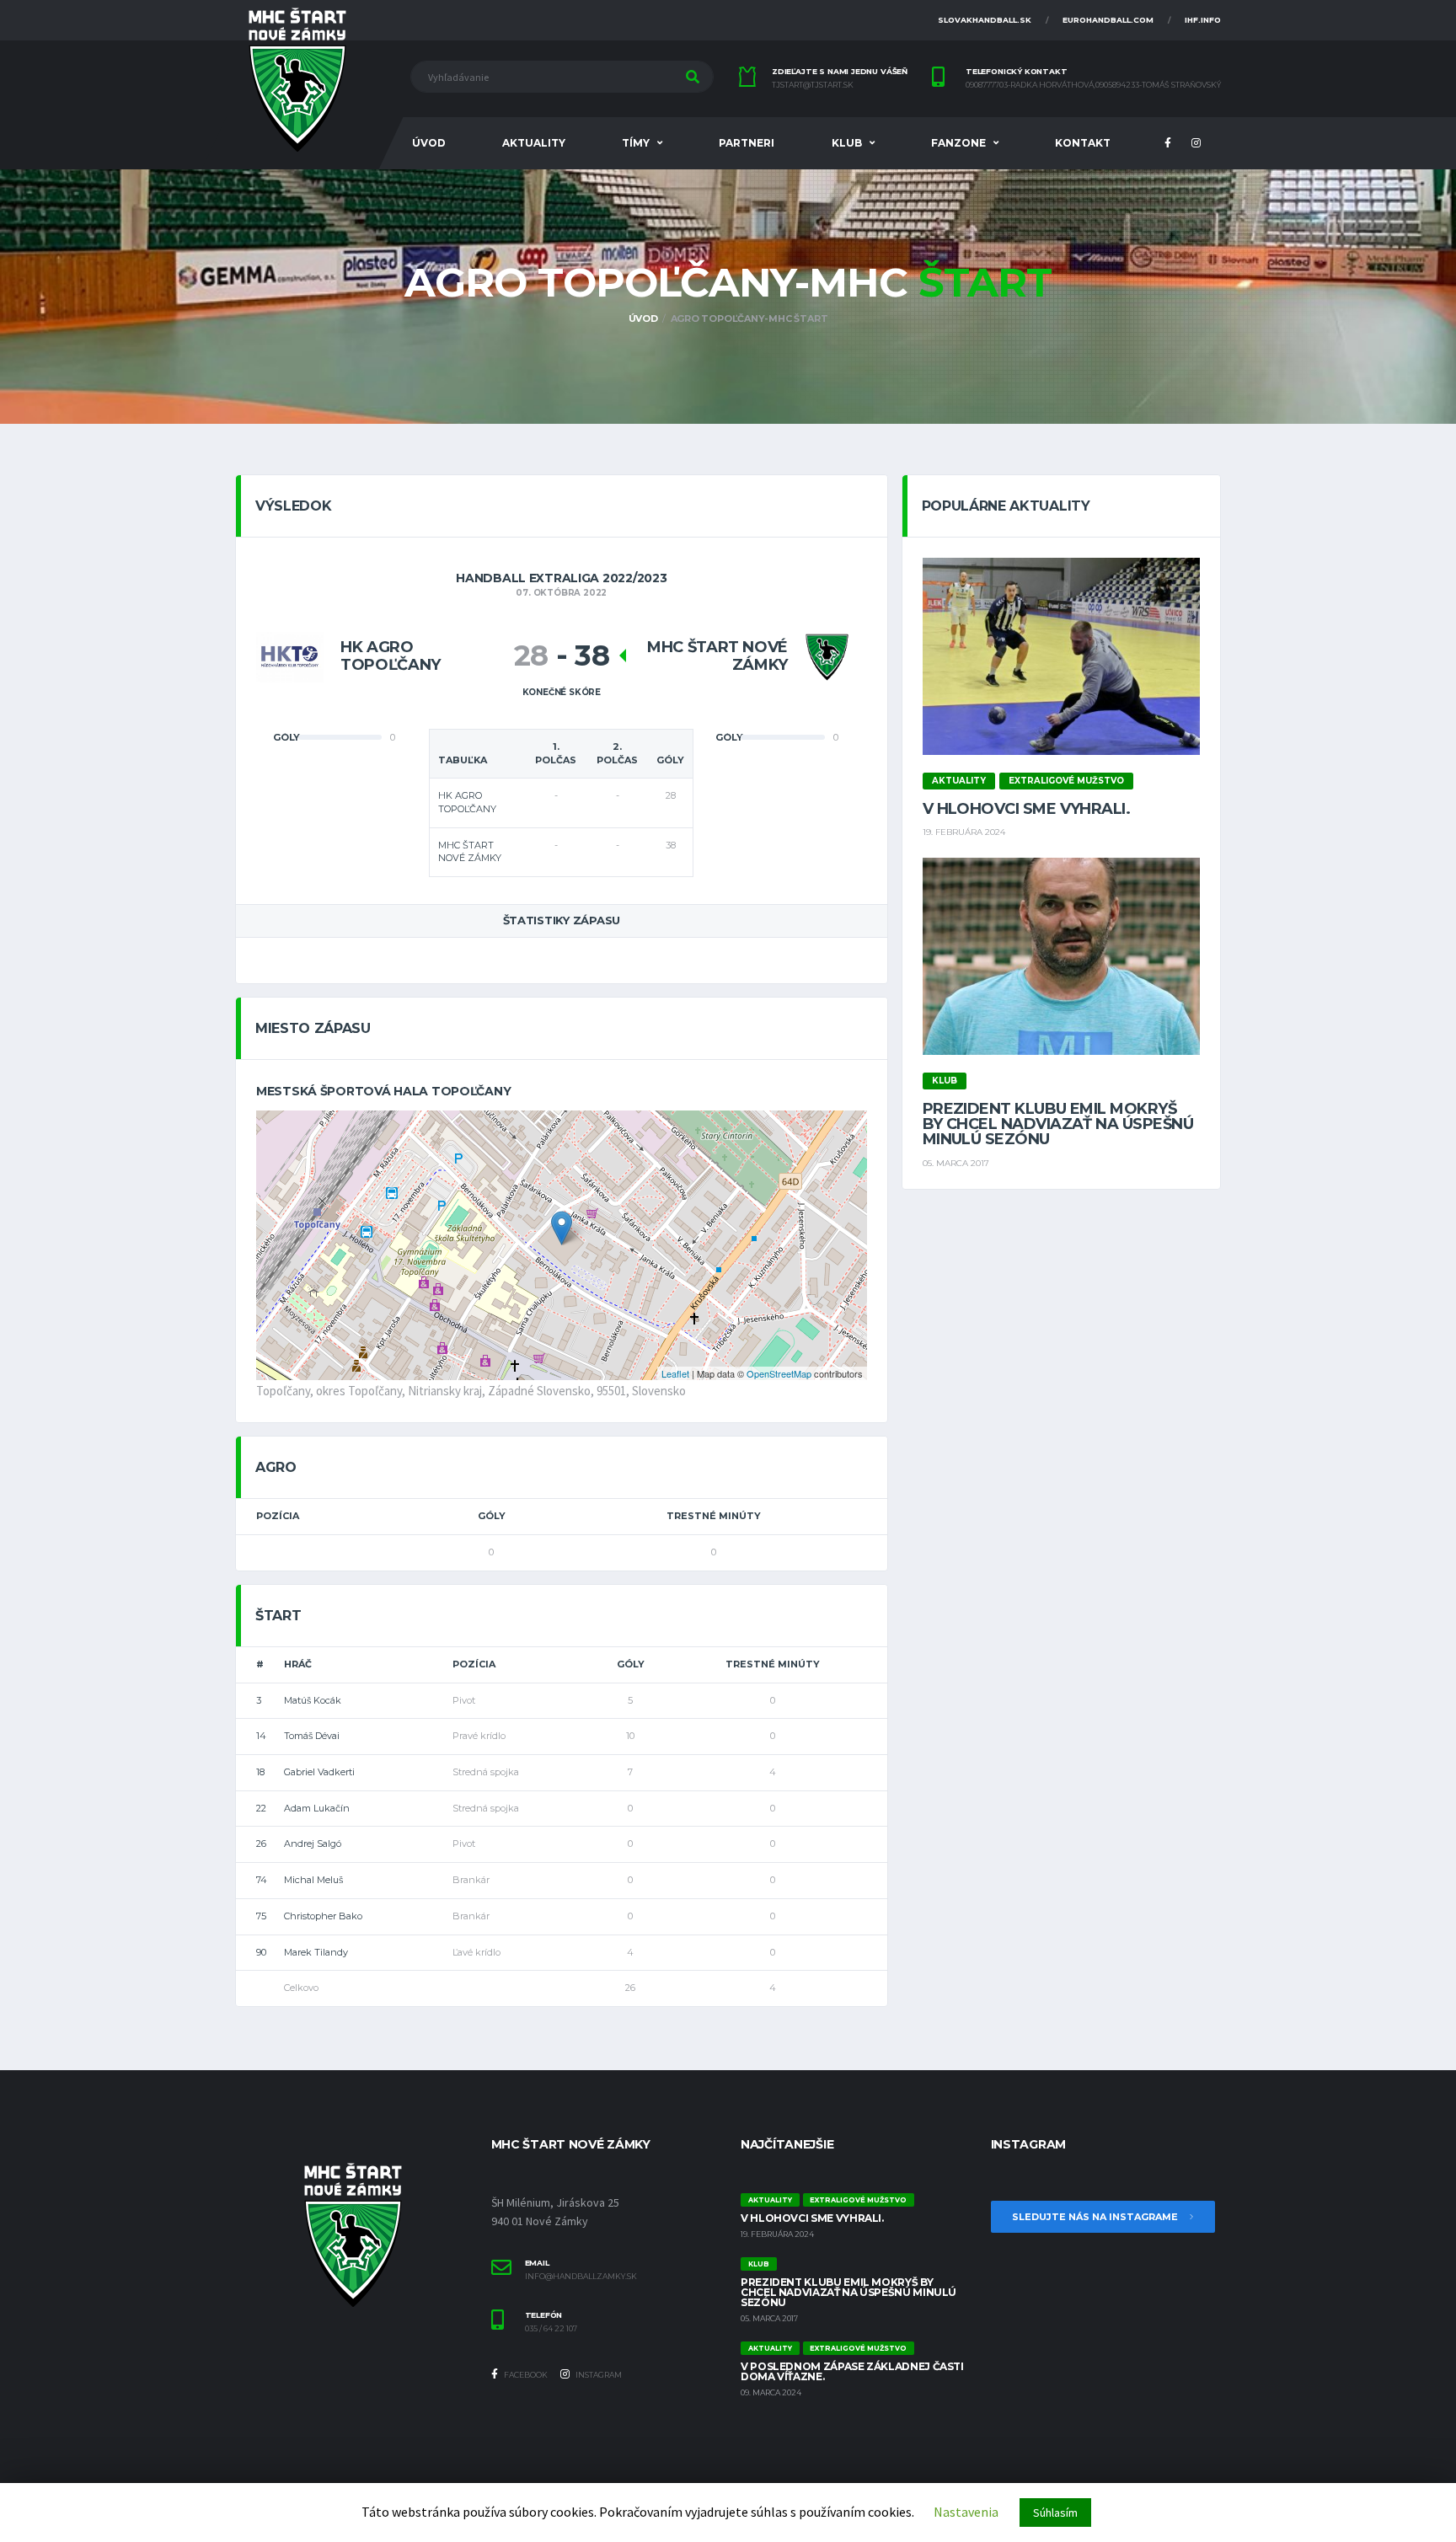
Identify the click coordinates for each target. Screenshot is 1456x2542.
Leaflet (675, 1373)
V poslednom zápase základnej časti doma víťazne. (852, 2371)
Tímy (636, 143)
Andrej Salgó (313, 1844)
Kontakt (1083, 143)
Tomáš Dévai (312, 1736)
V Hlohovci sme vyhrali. (1027, 809)
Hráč (298, 1664)
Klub (847, 143)
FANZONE (958, 143)
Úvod (429, 143)
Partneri (747, 143)
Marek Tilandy (316, 1952)
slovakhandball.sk (985, 20)
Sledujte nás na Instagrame (1096, 2217)
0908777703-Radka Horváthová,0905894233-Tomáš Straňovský (1093, 85)
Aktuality (534, 143)
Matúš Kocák (313, 1700)
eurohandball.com (1108, 20)
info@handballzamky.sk (581, 2277)
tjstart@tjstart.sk (813, 85)
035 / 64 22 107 (551, 2329)
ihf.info (1203, 20)
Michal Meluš (313, 1880)
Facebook (525, 2375)
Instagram (598, 2375)
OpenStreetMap (779, 1373)
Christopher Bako (323, 1916)
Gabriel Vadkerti (319, 1772)
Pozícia (278, 1516)
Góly (492, 1516)
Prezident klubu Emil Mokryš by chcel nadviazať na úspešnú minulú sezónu (1058, 1124)
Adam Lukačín (317, 1808)
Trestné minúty (714, 1516)
